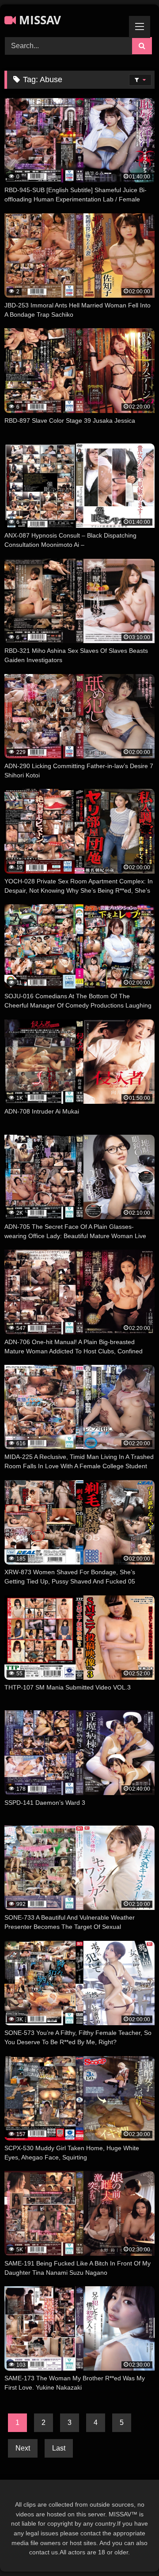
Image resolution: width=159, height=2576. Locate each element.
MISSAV (38, 20)
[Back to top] (132, 2550)
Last (59, 2448)
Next (23, 2448)
